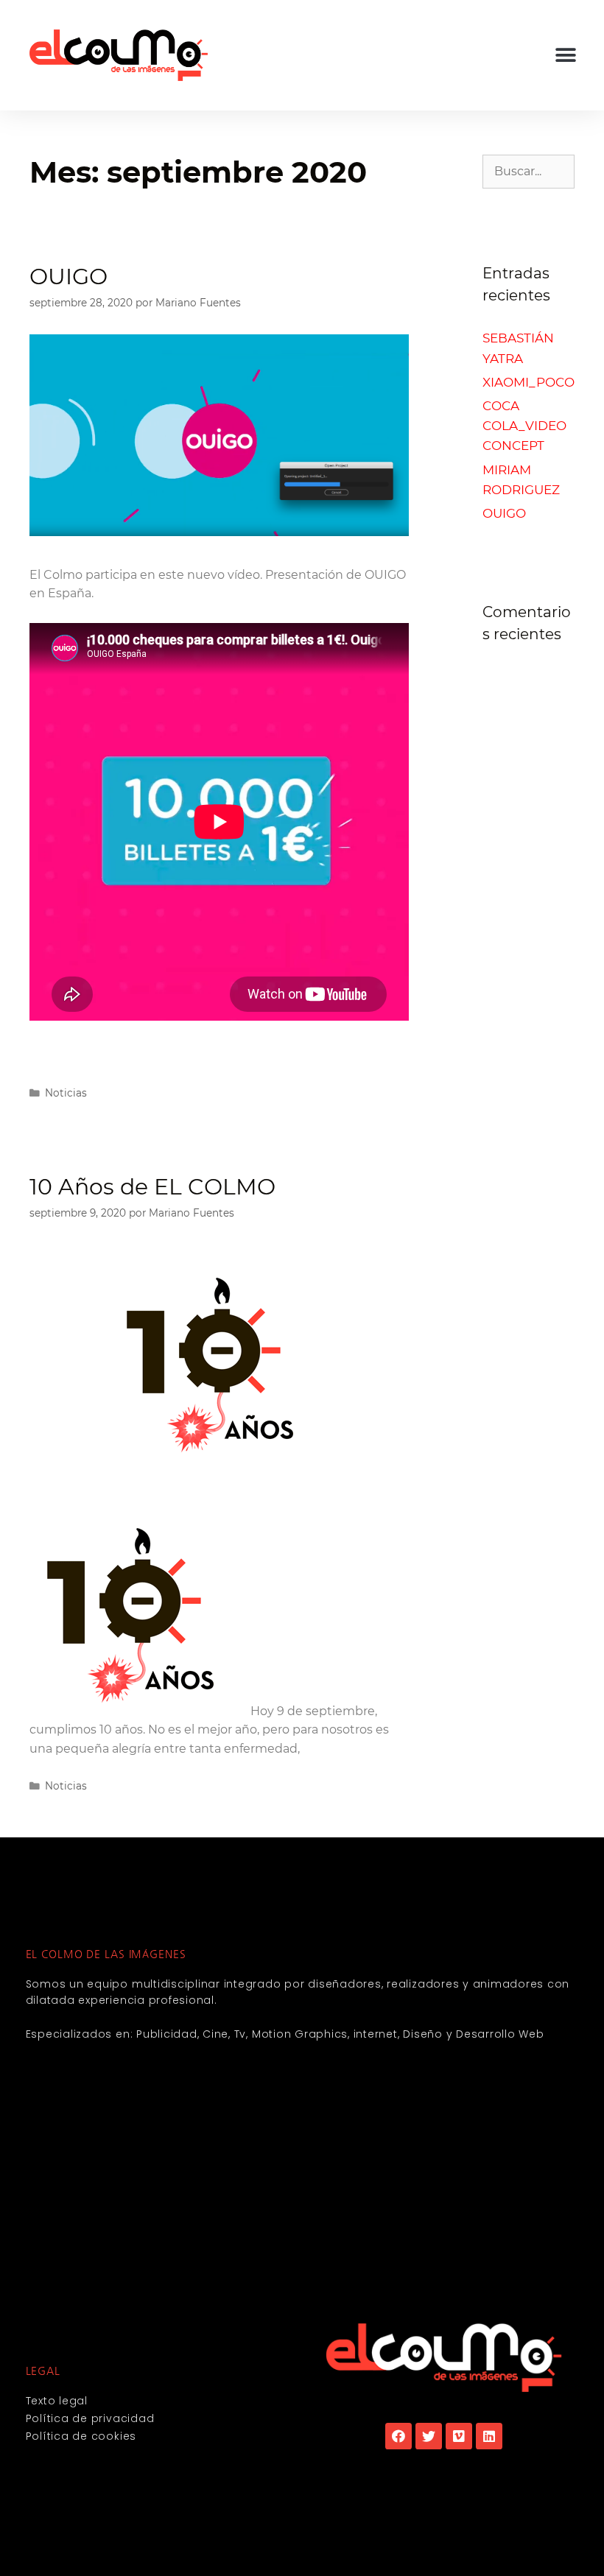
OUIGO (69, 277)
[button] (565, 56)
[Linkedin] (489, 2436)
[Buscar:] (528, 171)
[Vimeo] (459, 2436)
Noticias (66, 1093)
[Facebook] (398, 2436)
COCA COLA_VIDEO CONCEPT (524, 426)
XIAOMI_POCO (528, 382)
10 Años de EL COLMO (152, 1187)
